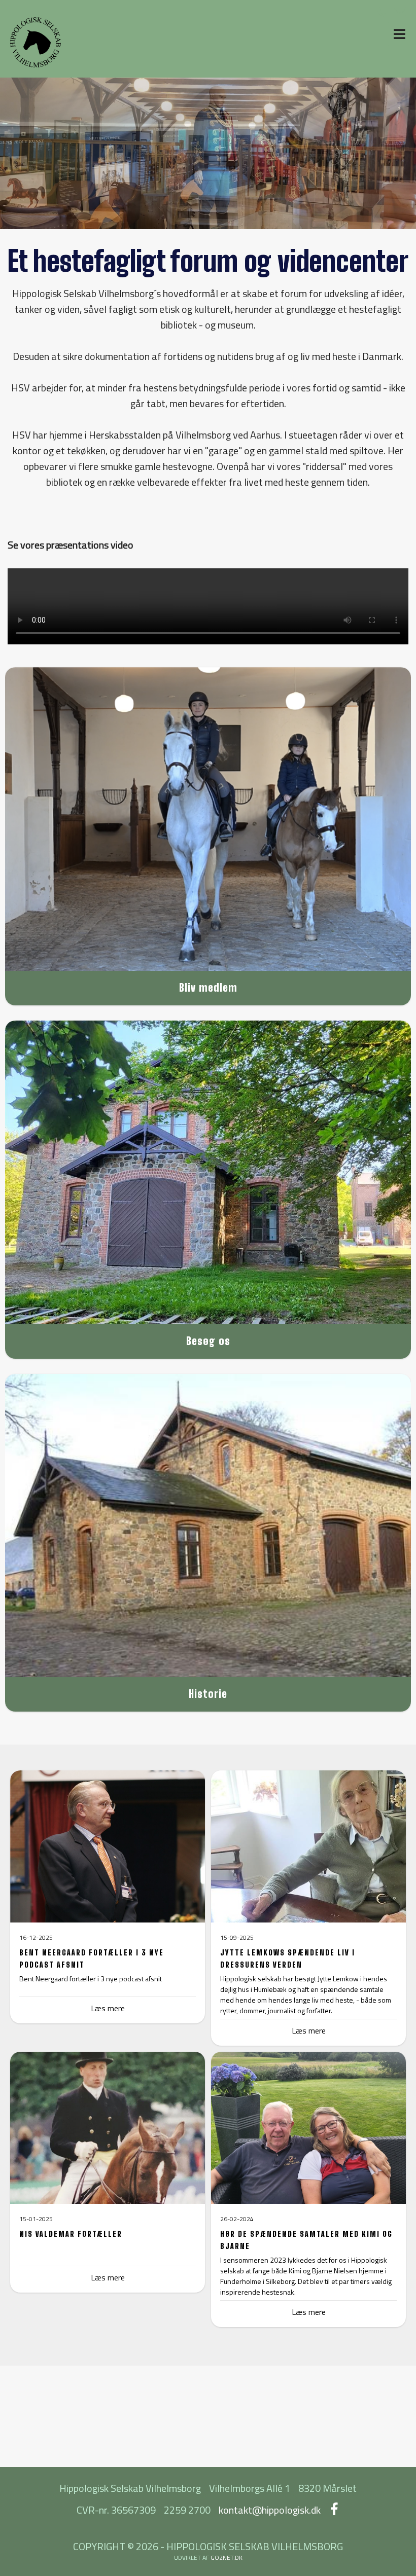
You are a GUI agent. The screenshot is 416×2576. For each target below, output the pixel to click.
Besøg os (208, 1341)
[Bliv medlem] (208, 819)
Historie (208, 1694)
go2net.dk (227, 2557)
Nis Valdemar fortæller (71, 2234)
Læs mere (309, 2030)
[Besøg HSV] (208, 1173)
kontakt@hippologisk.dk (270, 2510)
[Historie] (208, 1526)
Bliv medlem (208, 987)
